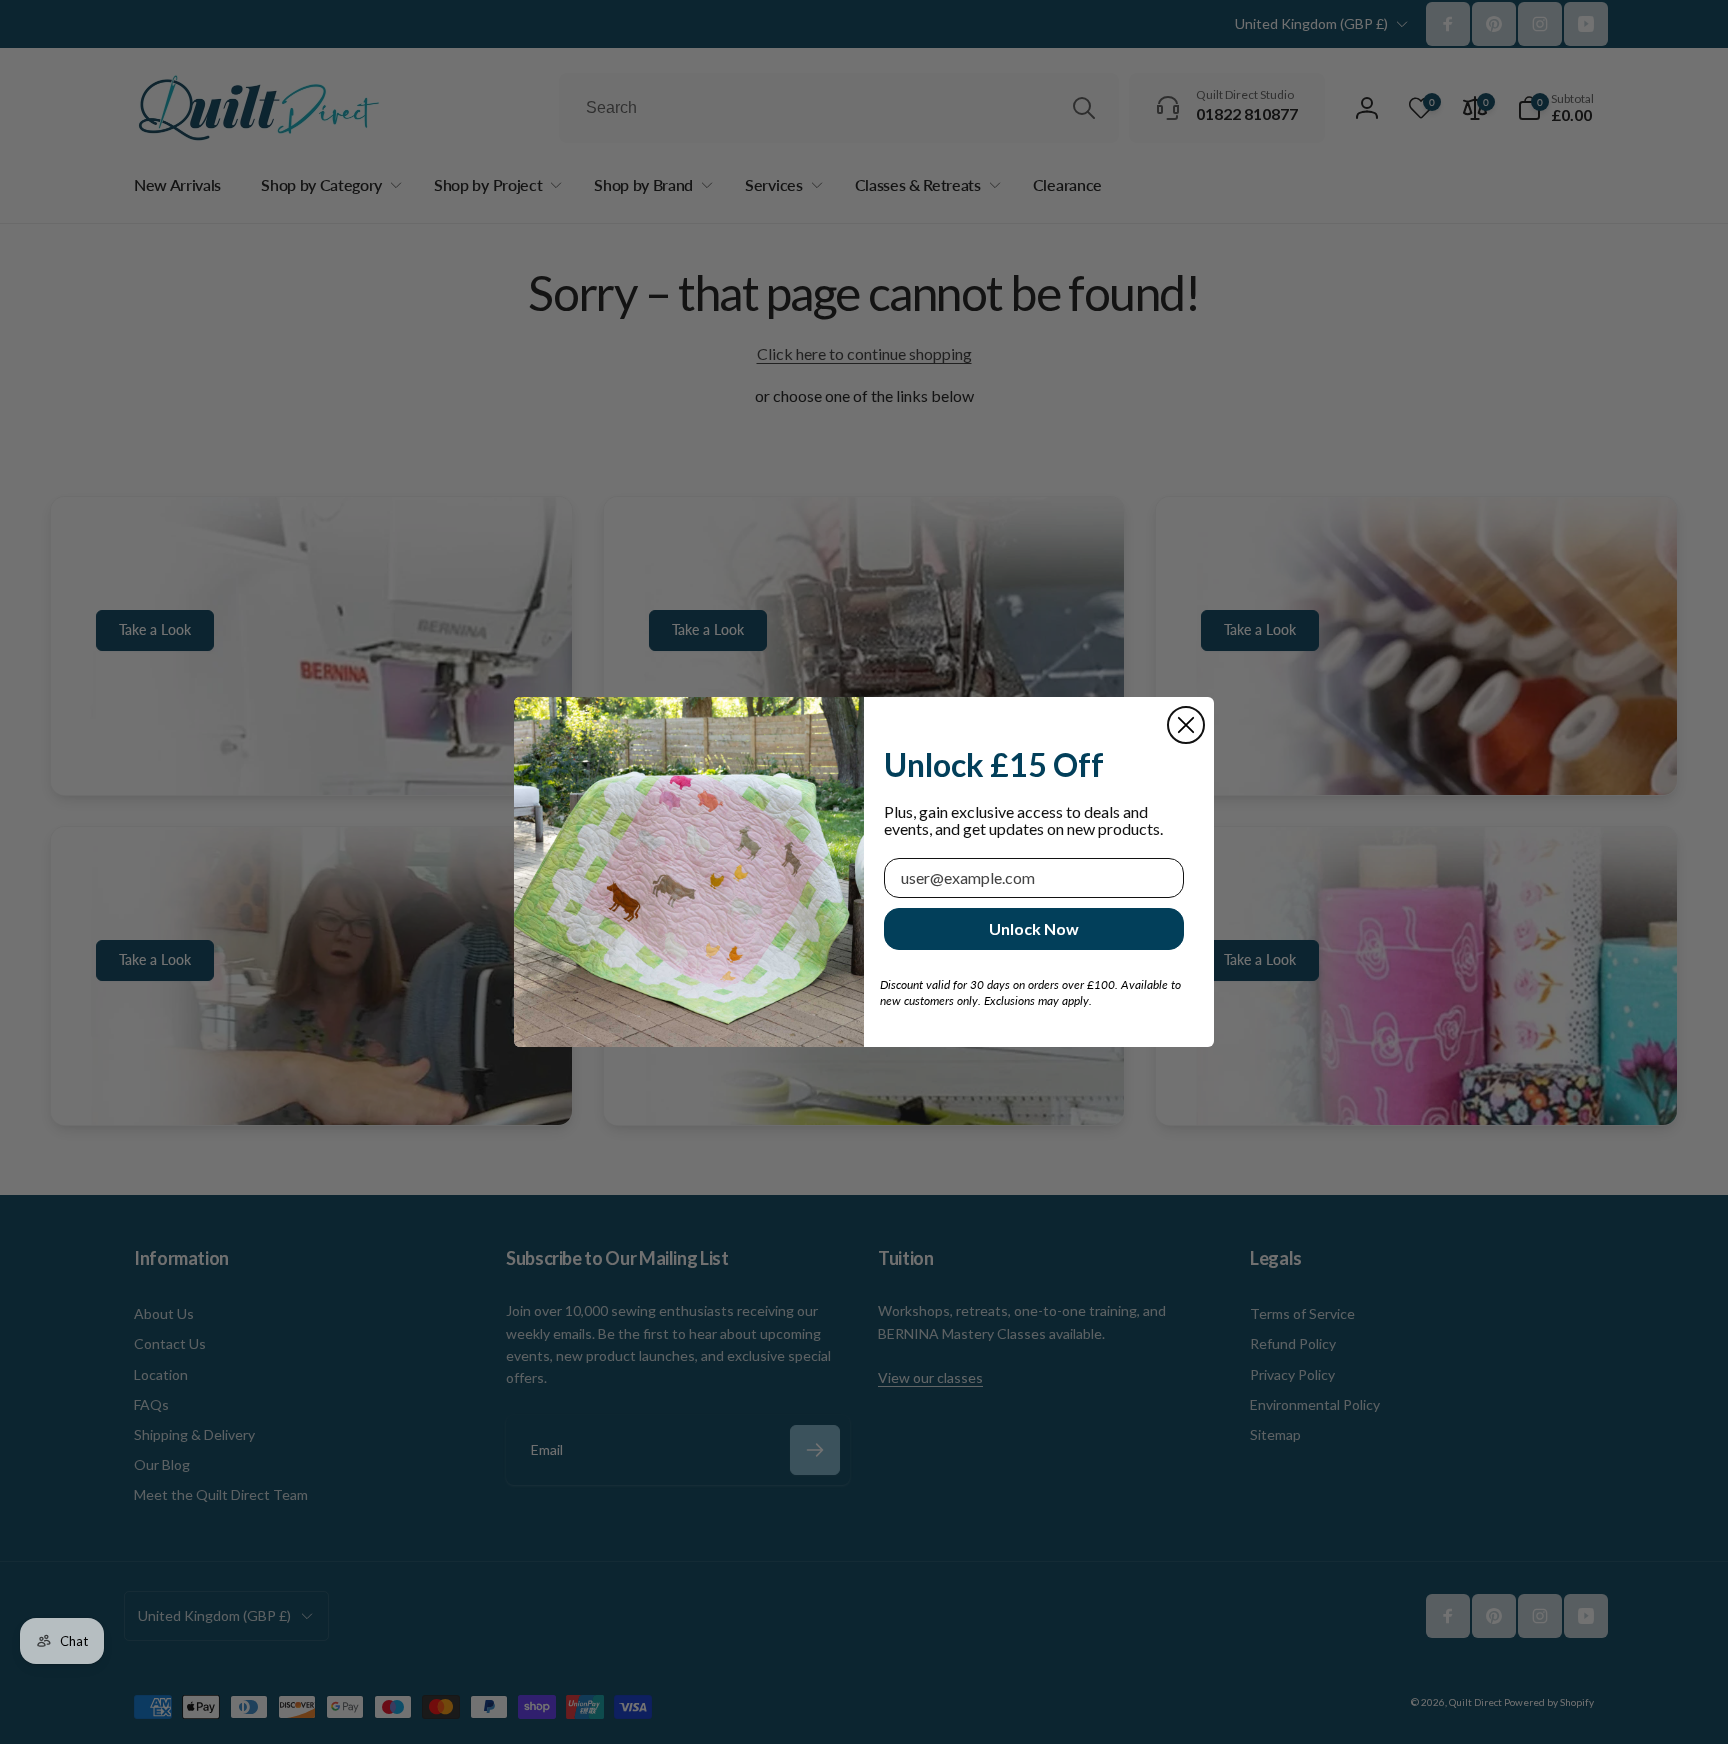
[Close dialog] (1186, 725)
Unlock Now (1034, 928)
